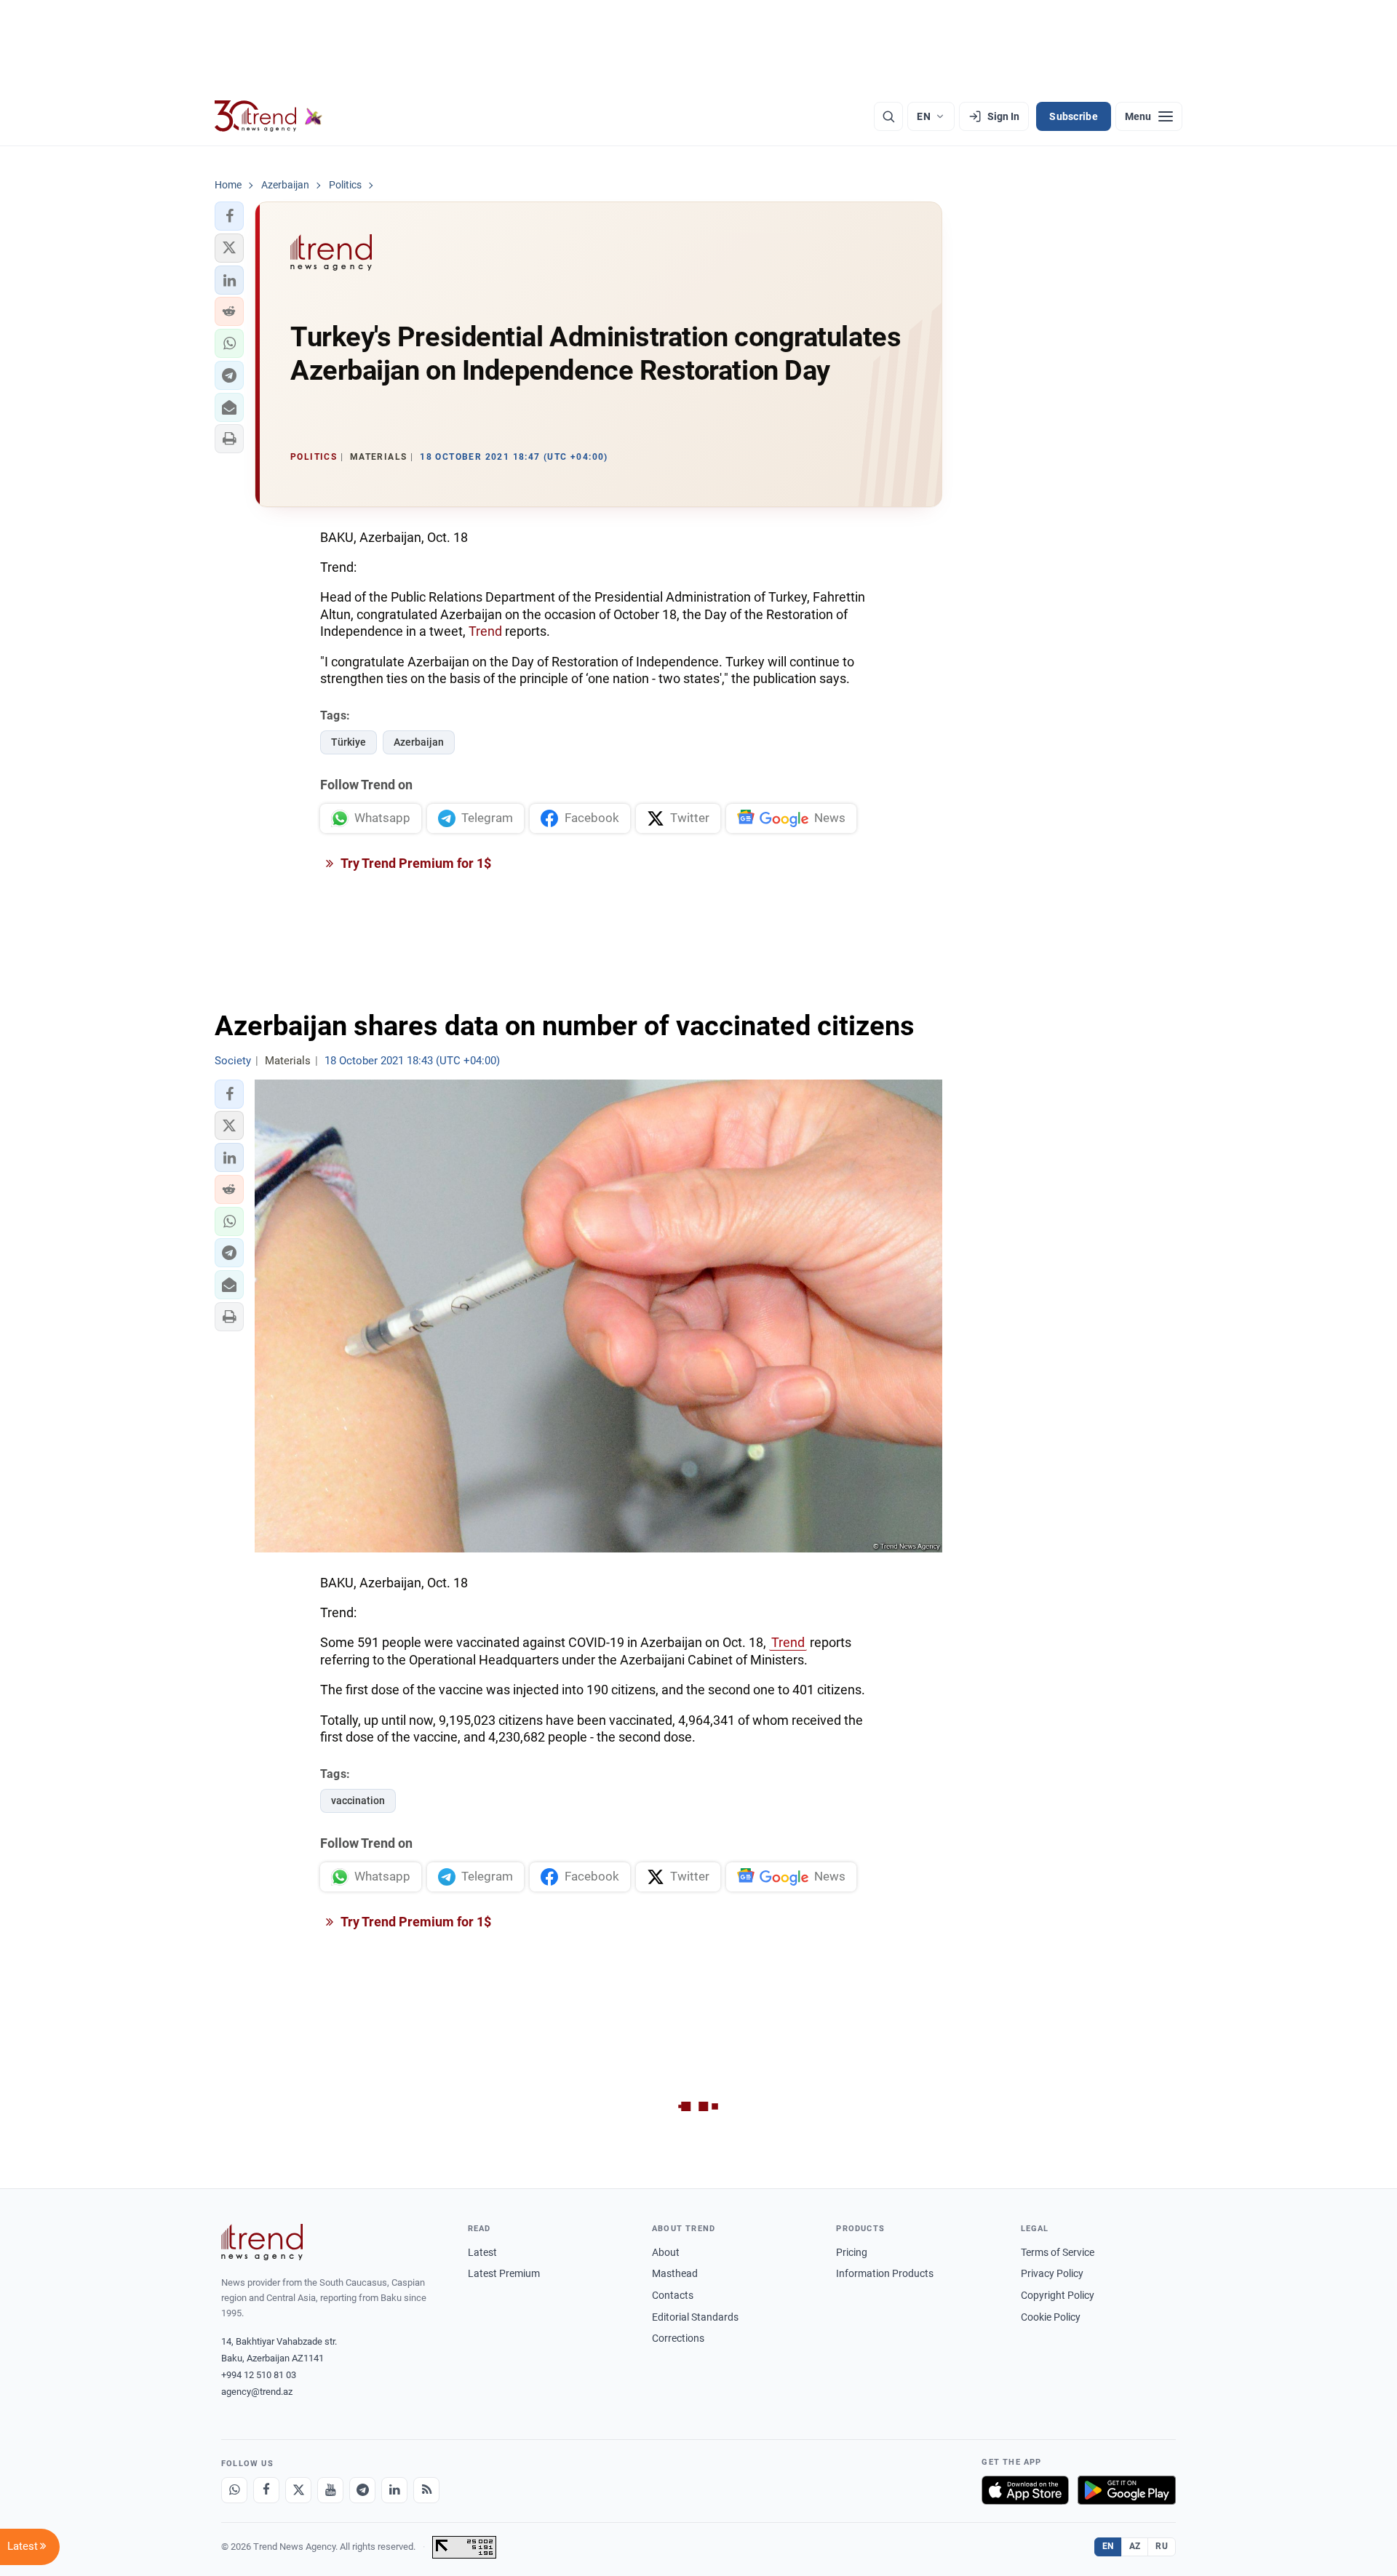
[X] (298, 2490)
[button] (229, 216)
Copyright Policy (1058, 2295)
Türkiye (349, 742)
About (666, 2252)
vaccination (358, 1801)
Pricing (852, 2252)
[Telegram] (362, 2490)
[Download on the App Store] (1025, 2490)
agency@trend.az (257, 2392)
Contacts (673, 2295)
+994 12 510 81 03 (259, 2375)
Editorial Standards (695, 2317)
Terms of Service (1058, 2252)
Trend (485, 631)
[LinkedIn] (394, 2490)
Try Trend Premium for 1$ (415, 863)
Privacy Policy (1052, 2273)
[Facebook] (266, 2490)
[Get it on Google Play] (1127, 2490)
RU (1162, 2546)
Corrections (678, 2338)
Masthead (675, 2273)
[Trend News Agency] (262, 2242)
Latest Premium (504, 2273)
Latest (482, 2252)
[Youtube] (330, 2490)
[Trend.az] (268, 116)
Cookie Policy (1051, 2317)
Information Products (885, 2273)
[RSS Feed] (426, 2490)
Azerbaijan (419, 742)
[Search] (888, 116)
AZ (1135, 2546)
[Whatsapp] (234, 2490)
